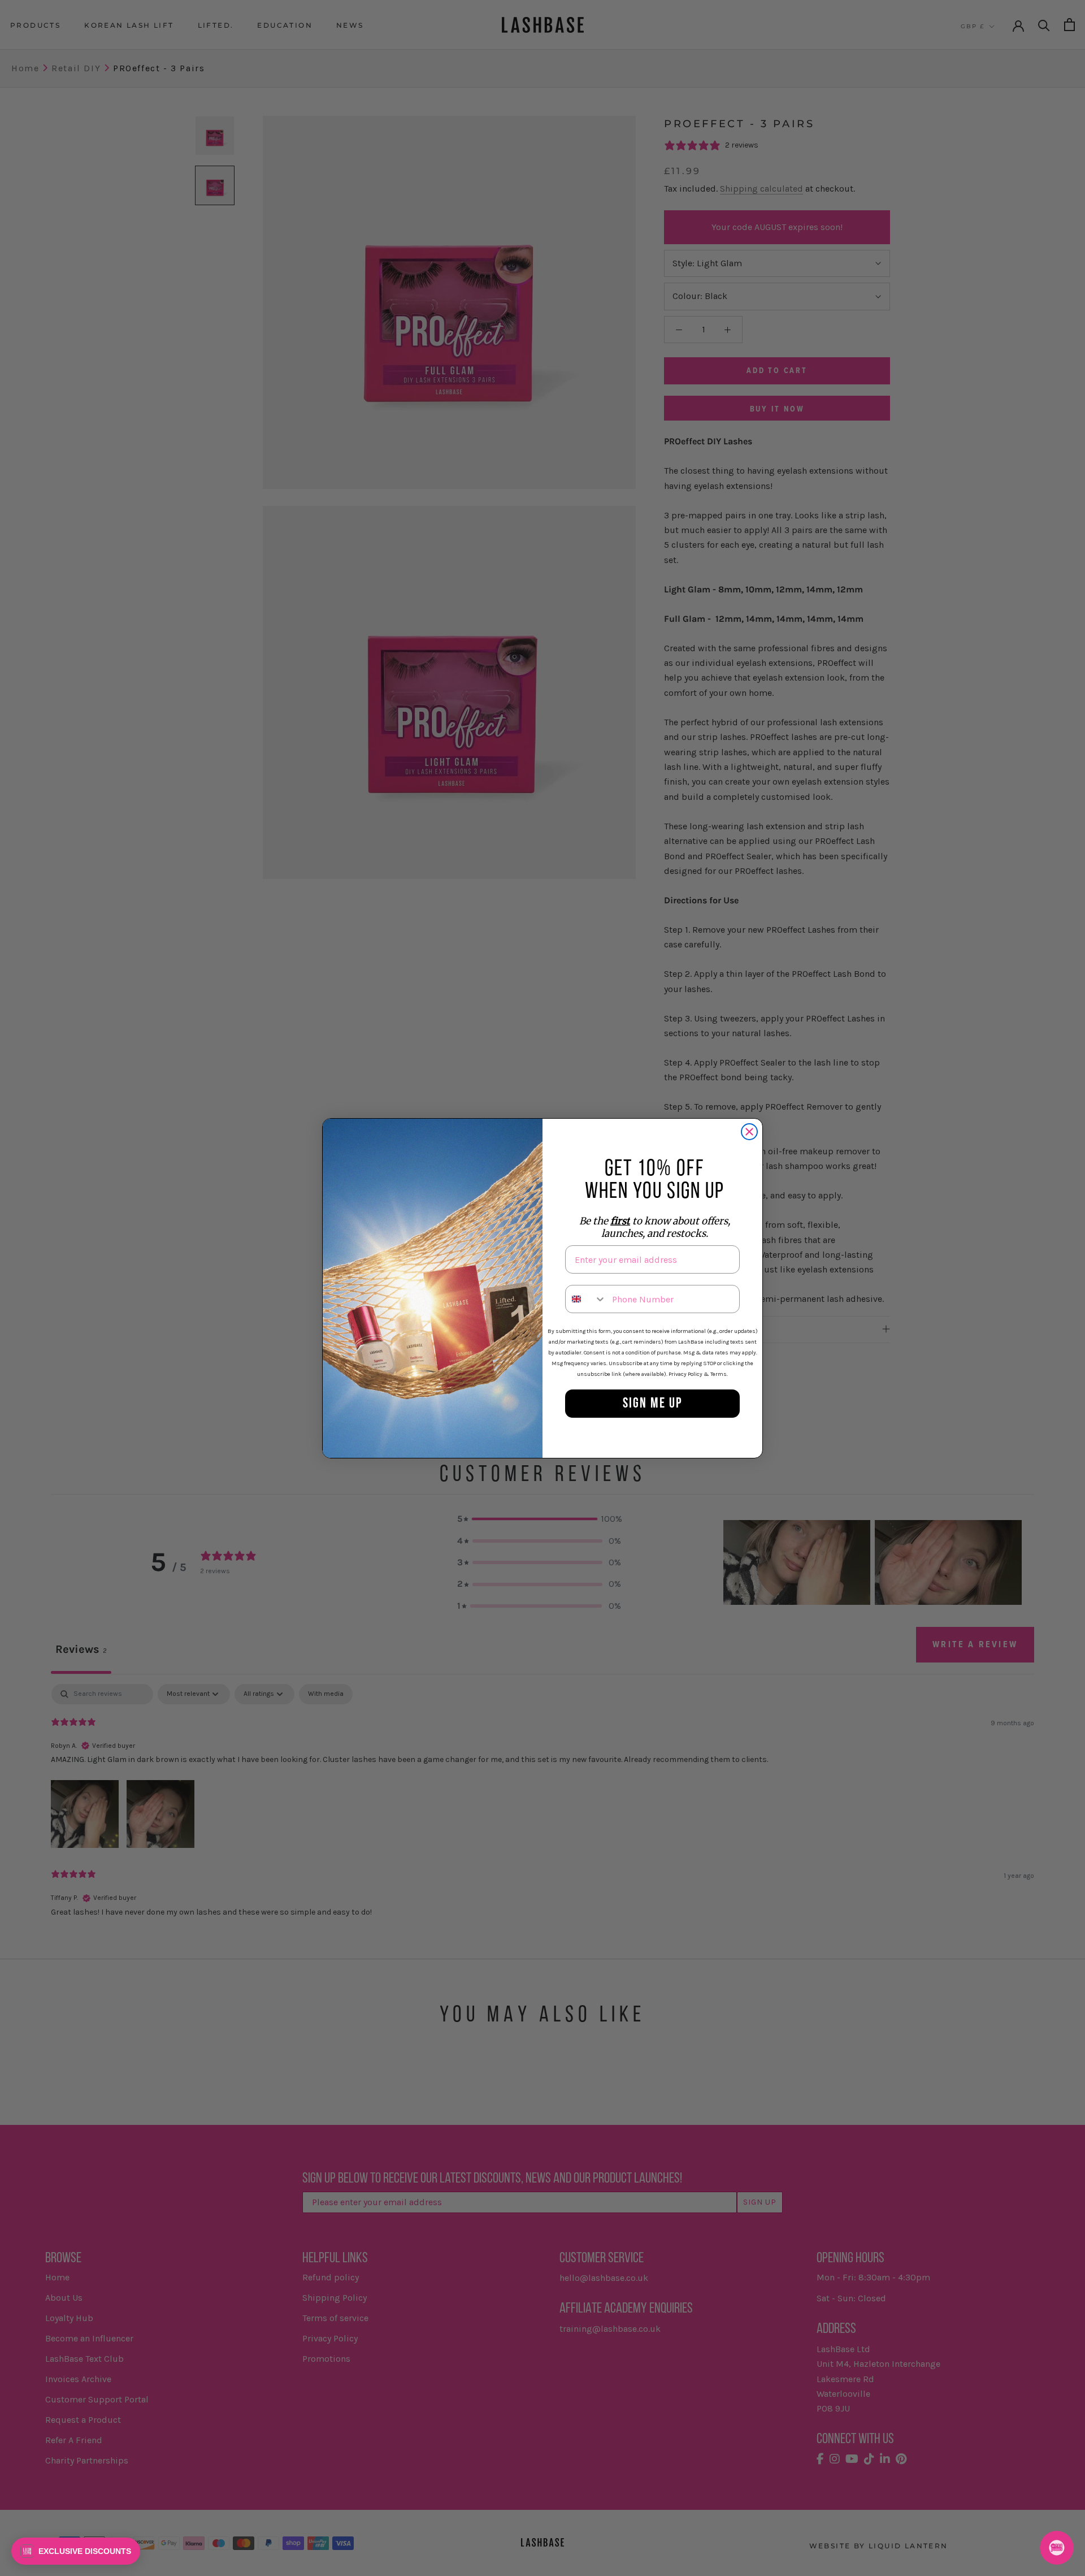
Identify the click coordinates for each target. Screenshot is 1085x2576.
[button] (76, 2551)
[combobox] (586, 1299)
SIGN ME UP (653, 1404)
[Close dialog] (749, 1132)
